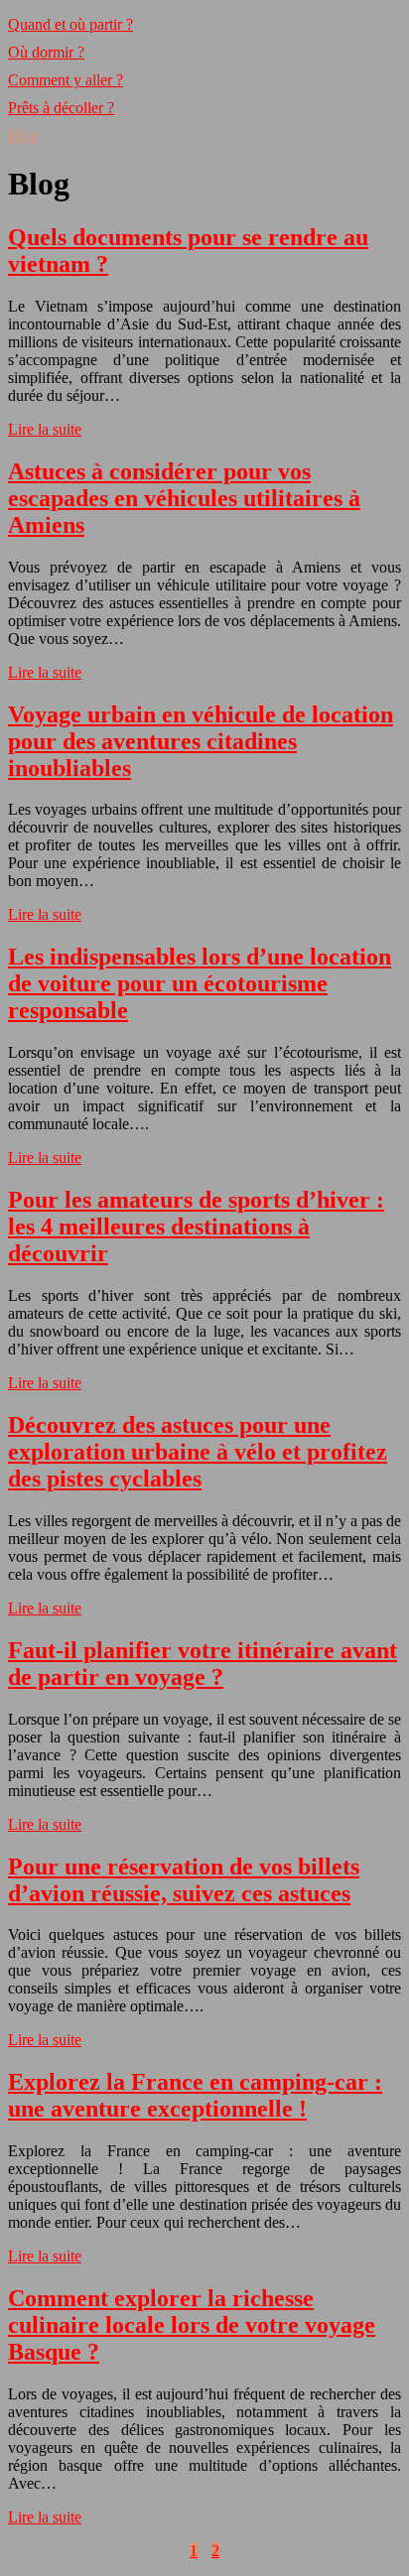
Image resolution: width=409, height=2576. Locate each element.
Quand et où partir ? (70, 24)
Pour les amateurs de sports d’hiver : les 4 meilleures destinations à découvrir (196, 1226)
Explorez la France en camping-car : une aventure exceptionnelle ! (195, 2095)
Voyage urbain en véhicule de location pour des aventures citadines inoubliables (201, 741)
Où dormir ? (46, 52)
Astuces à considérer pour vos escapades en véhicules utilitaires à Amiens (184, 498)
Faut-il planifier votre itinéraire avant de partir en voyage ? (203, 1664)
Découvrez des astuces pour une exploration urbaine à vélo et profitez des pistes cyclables (198, 1452)
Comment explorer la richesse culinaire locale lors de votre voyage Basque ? (192, 2325)
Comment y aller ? (66, 80)
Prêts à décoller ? (61, 108)
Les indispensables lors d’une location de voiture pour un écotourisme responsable (200, 983)
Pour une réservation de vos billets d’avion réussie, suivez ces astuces (184, 1880)
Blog (23, 135)
